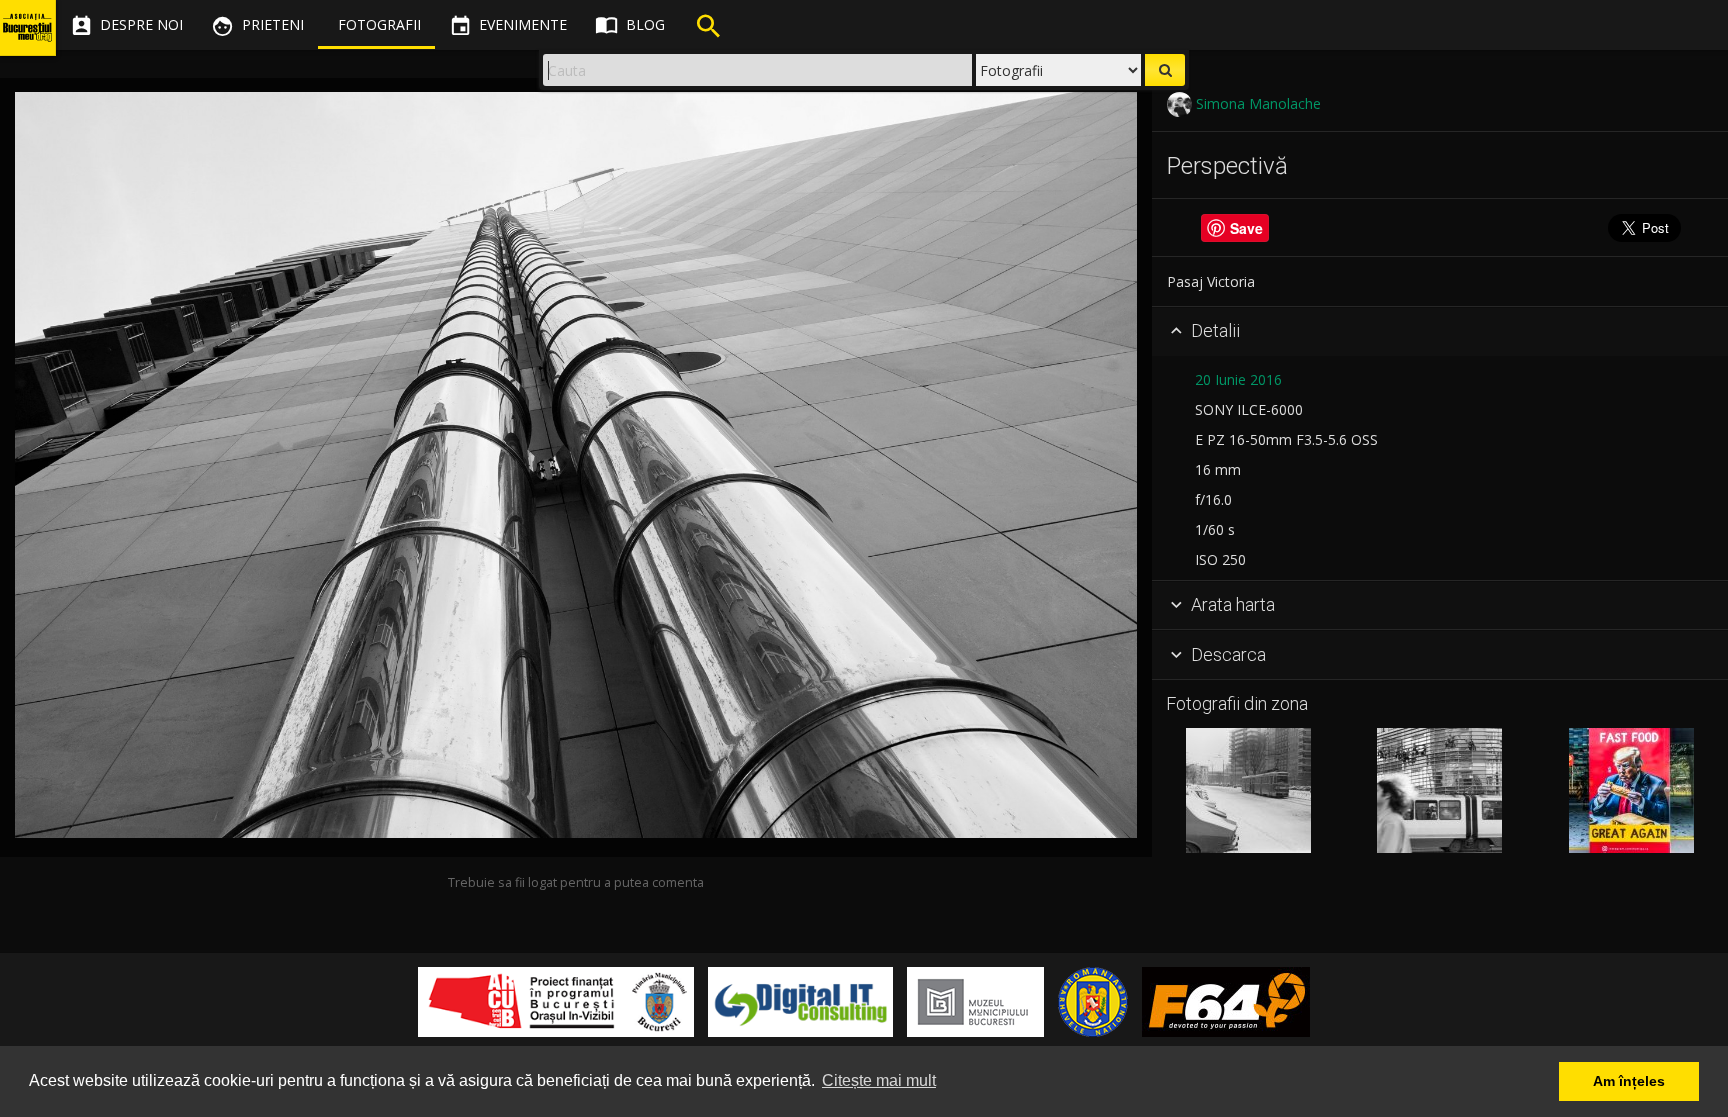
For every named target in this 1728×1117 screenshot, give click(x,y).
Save (1246, 228)
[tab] (1440, 332)
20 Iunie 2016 (1238, 379)
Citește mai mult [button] (879, 1080)
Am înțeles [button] (1629, 1081)
